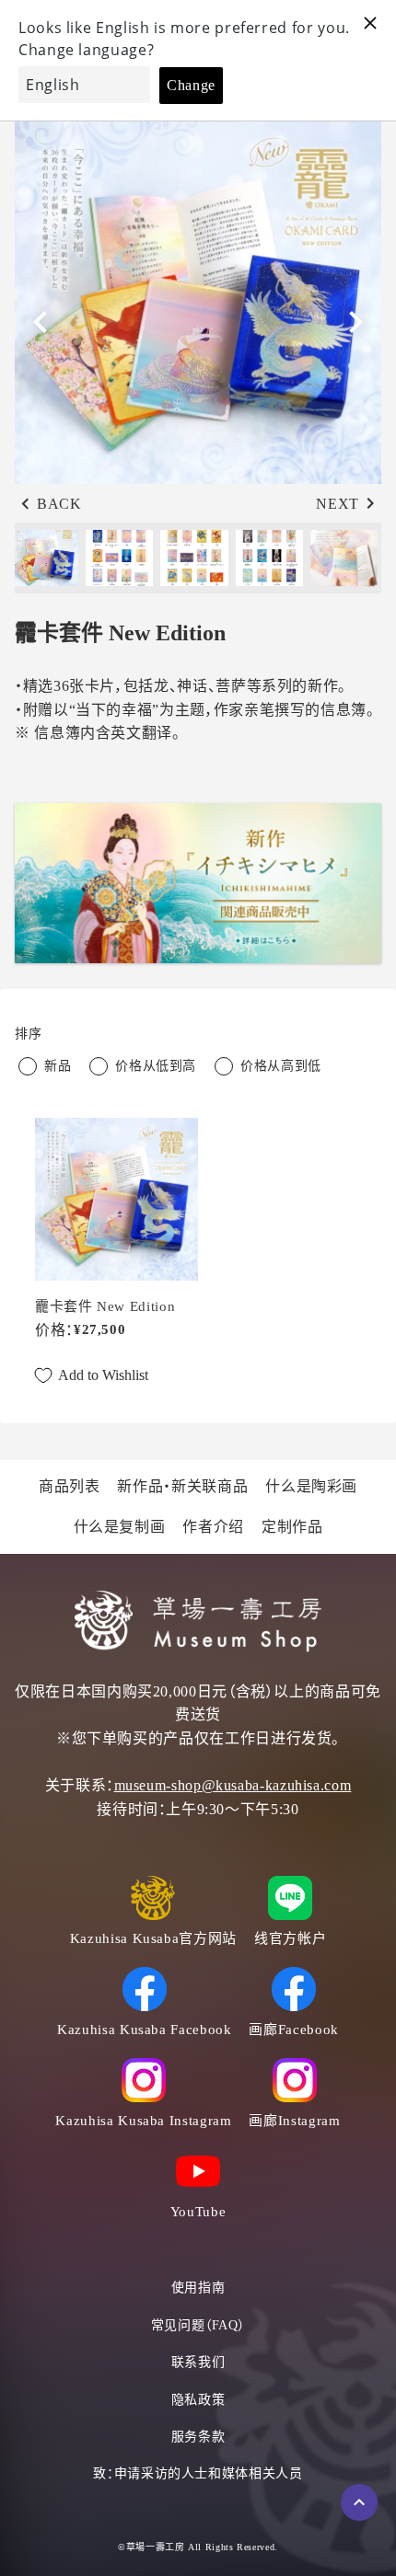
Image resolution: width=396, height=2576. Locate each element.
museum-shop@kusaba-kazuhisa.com (233, 1785)
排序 (28, 1034)
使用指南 (198, 2288)
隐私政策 (198, 2400)
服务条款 (198, 2437)
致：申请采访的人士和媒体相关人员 (198, 2473)
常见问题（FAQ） (198, 2325)
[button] (355, 322)
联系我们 (198, 2362)
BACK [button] (59, 504)
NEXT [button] (338, 504)
